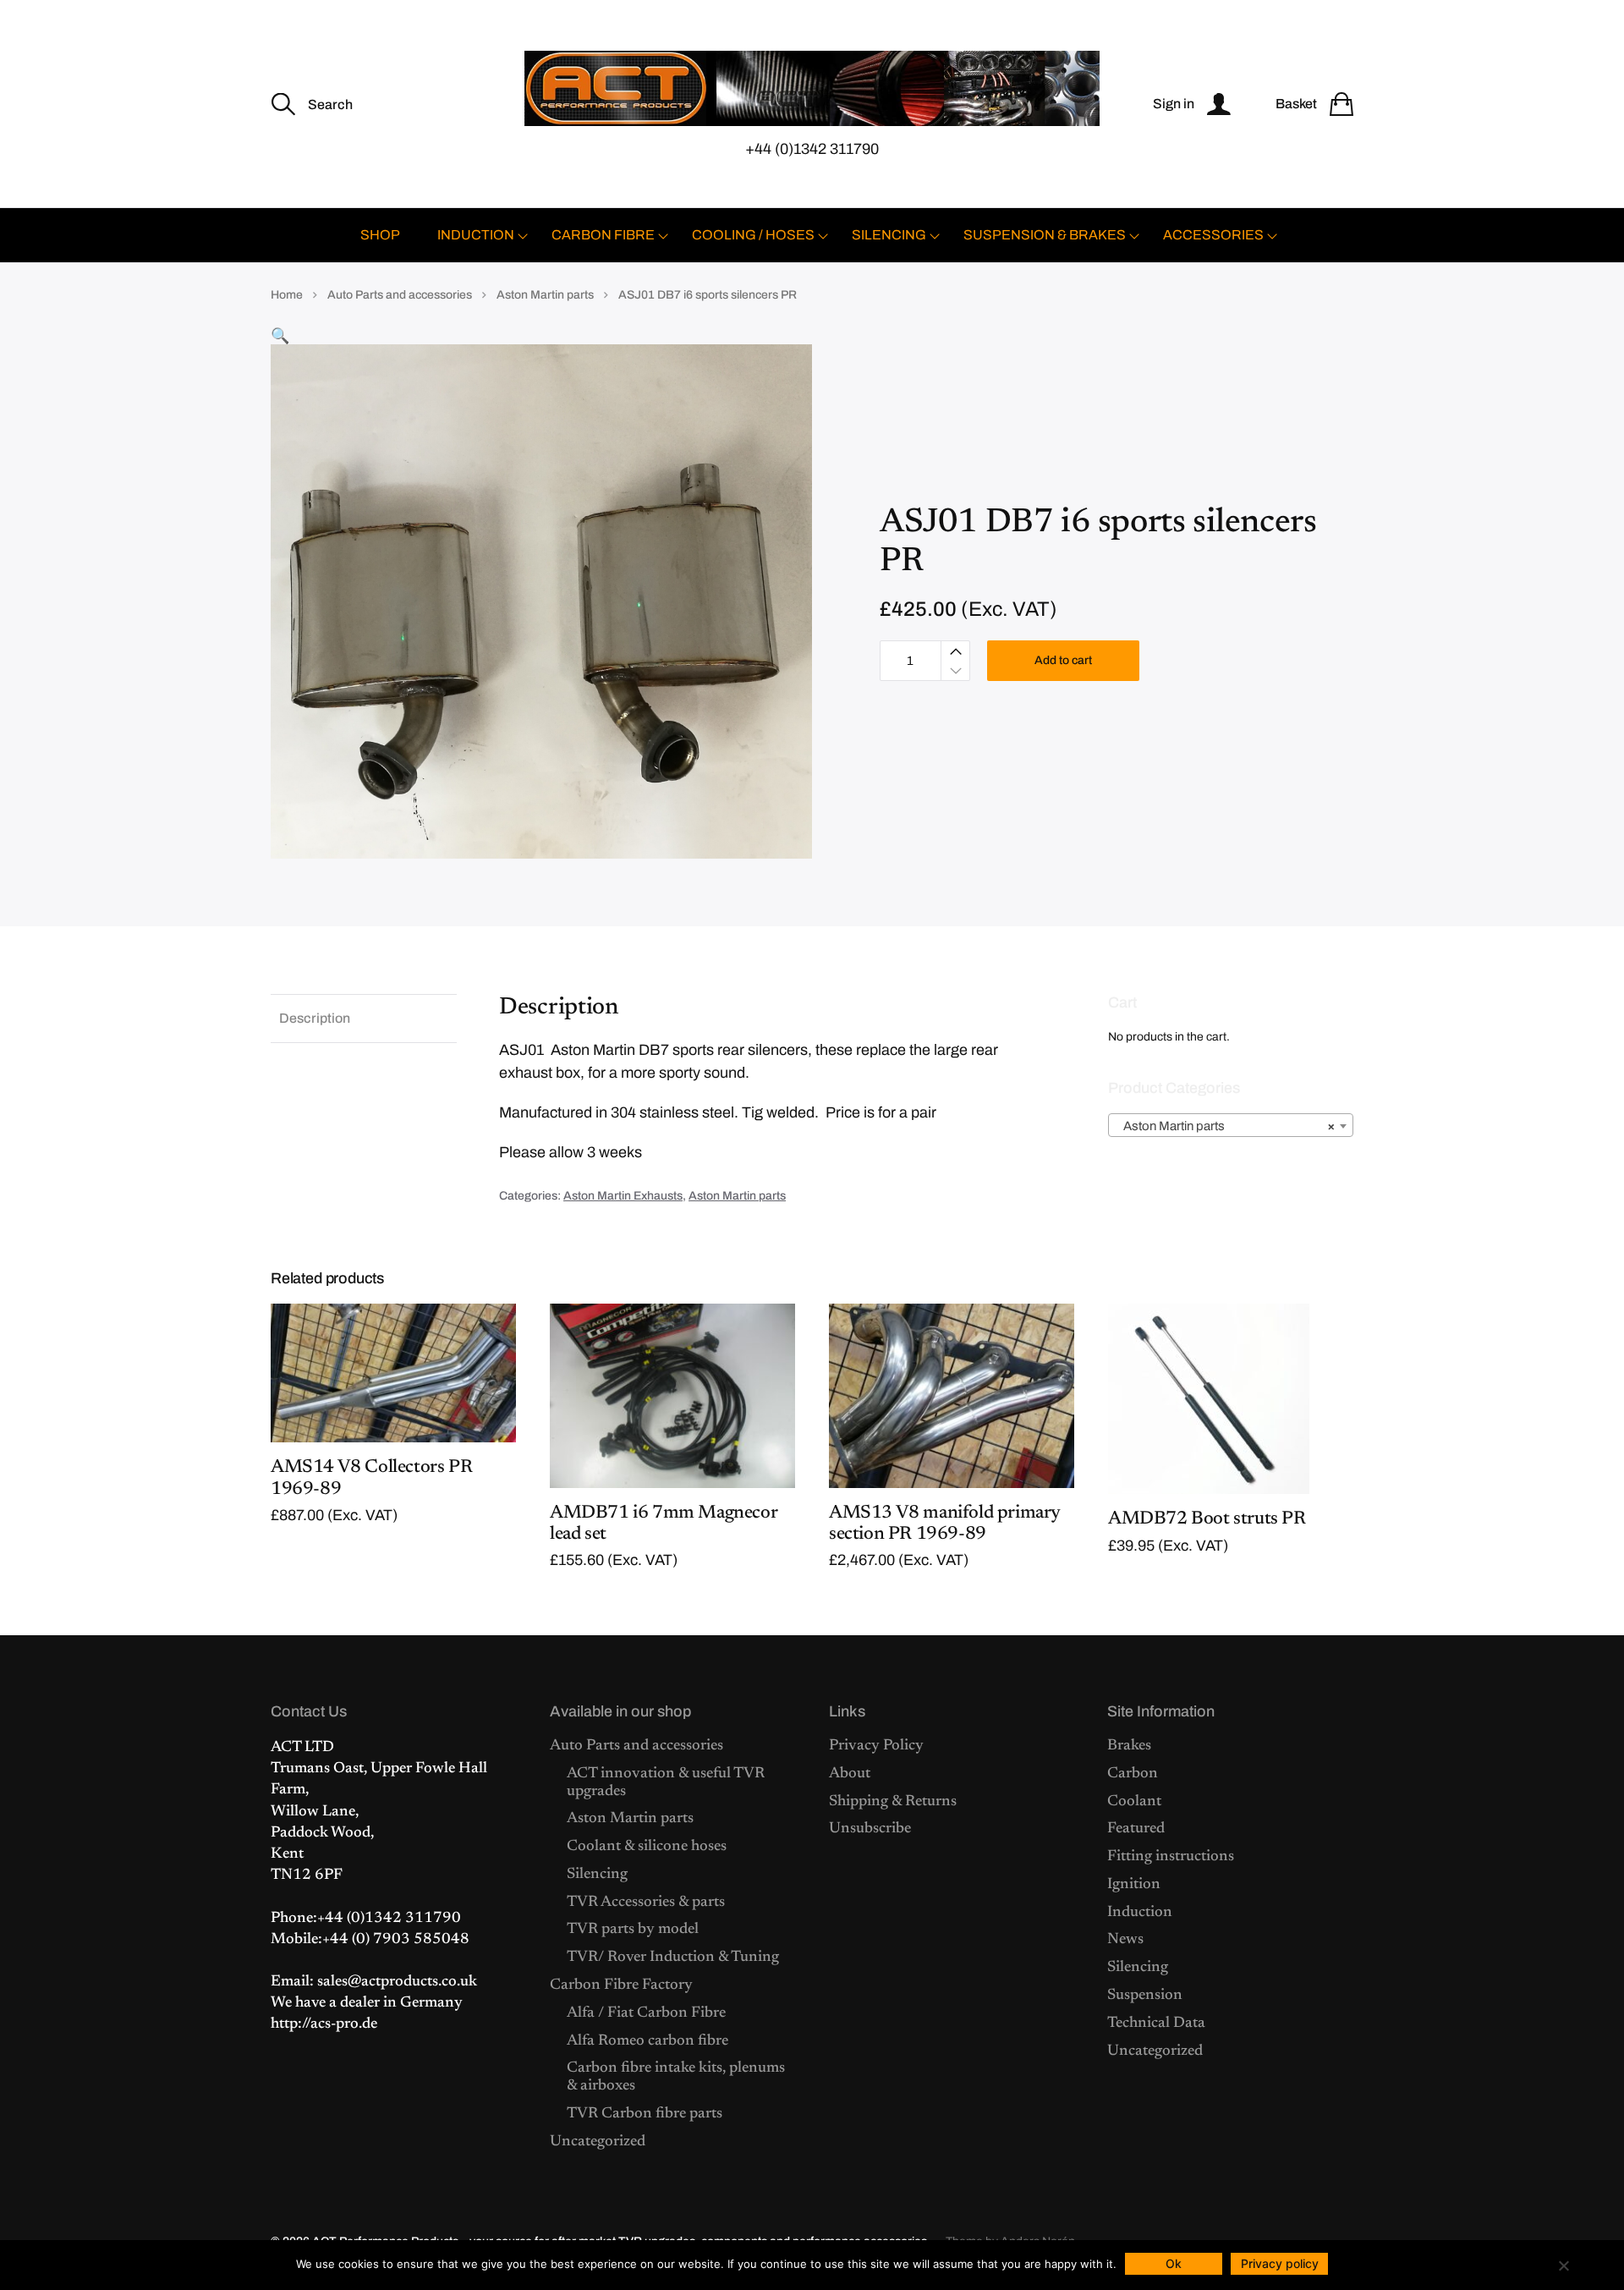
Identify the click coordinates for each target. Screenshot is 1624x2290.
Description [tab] (315, 1018)
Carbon (1133, 1774)
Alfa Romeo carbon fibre (647, 2041)
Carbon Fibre (603, 235)
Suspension (1145, 1996)
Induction (476, 235)
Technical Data (1156, 2024)
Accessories (1213, 235)
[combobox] (1231, 1125)
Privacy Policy (876, 1746)
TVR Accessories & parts (646, 1903)
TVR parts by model (633, 1930)
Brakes (1129, 1746)
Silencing (889, 235)
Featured (1136, 1829)
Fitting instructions (1171, 1857)
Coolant (1134, 1802)
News (1125, 1940)
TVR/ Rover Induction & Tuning (673, 1958)
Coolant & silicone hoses (647, 1847)
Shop (380, 235)
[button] (280, 336)
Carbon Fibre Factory (621, 1985)
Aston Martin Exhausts (623, 1196)
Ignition (1134, 1885)
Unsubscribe (870, 1829)
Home (287, 295)
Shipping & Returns (893, 1802)
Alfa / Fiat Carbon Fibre (646, 2013)
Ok (1174, 2263)
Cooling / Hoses (753, 235)
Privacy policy (1280, 2263)
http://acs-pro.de (324, 2024)
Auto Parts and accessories (400, 295)
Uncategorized (598, 2142)
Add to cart (1063, 660)
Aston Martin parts (545, 295)
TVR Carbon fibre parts (645, 2114)
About (850, 1774)
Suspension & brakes (1045, 235)
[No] (1563, 2265)
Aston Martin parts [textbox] (1226, 1126)
